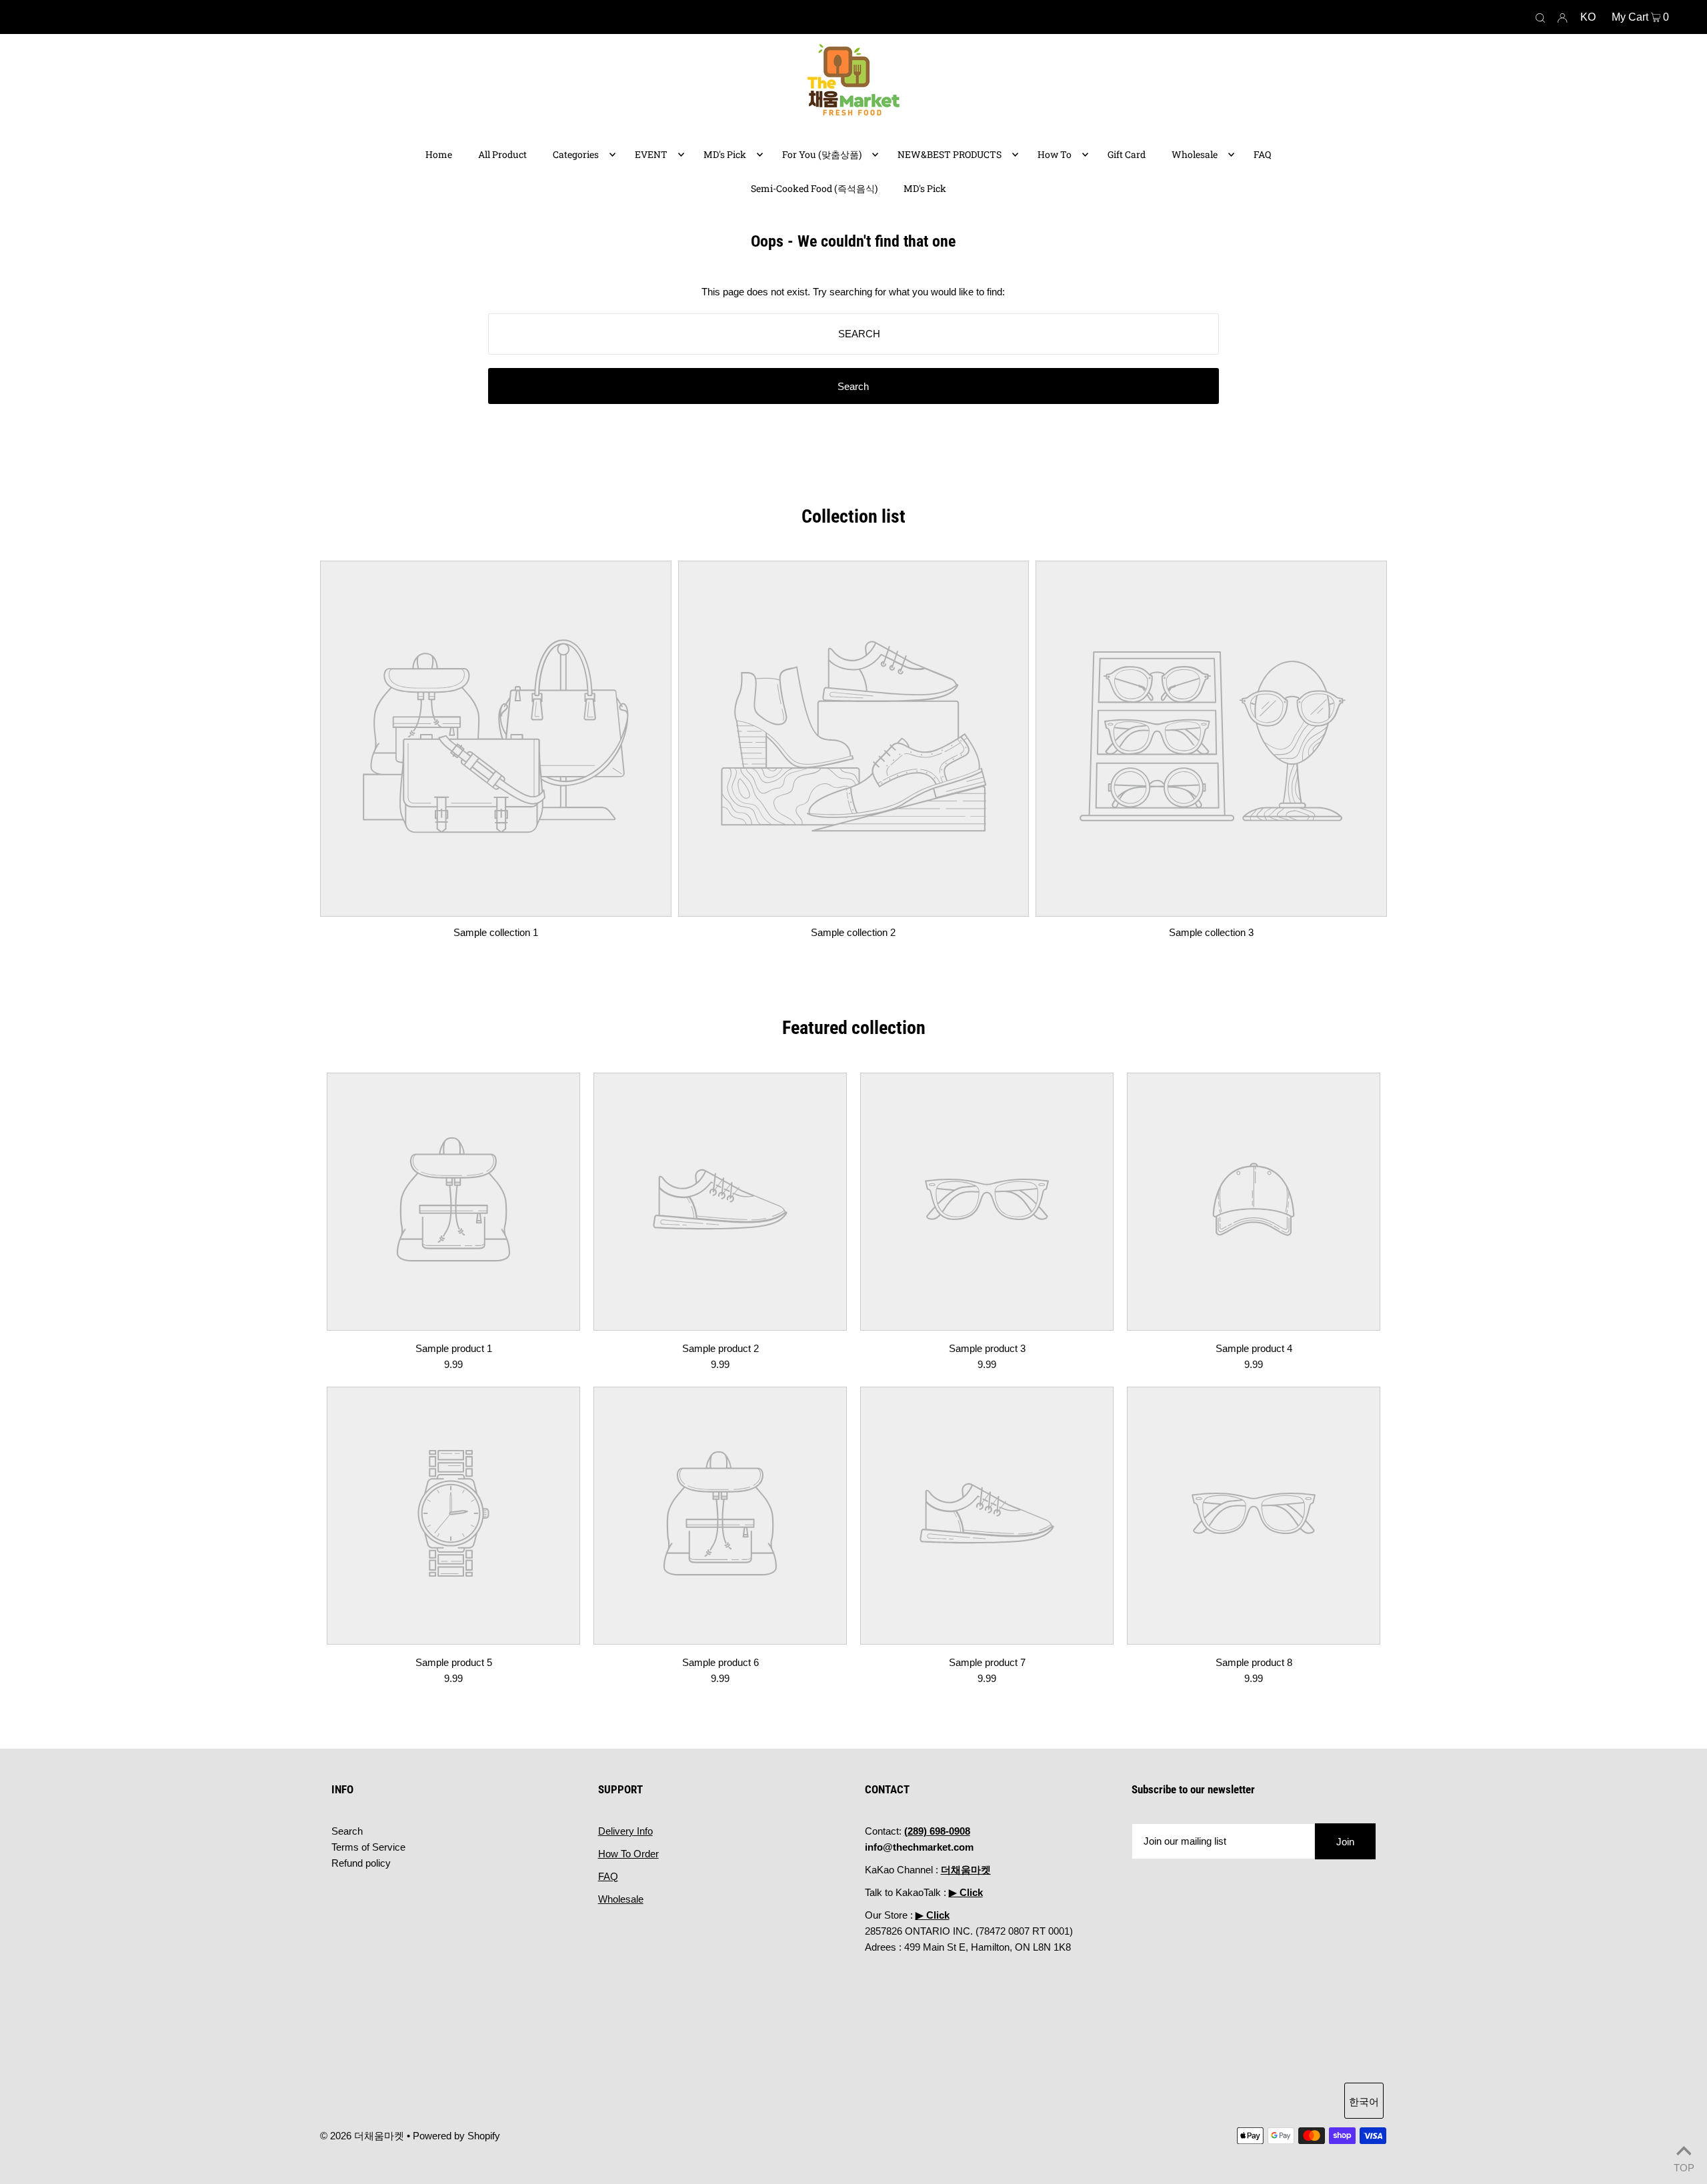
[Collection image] (496, 906)
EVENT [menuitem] (651, 154)
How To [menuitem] (1055, 154)
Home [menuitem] (439, 154)
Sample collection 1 (496, 932)
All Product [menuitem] (502, 154)
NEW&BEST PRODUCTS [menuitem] (950, 154)
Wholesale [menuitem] (1195, 154)
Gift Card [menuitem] (1127, 154)
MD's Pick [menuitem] (725, 154)
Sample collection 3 (1211, 932)
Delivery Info (625, 1831)
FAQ (608, 1876)
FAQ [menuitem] (1262, 154)
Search (347, 1831)
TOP (1684, 2166)
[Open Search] (1540, 17)
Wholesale (621, 1899)
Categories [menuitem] (576, 154)
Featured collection (854, 1028)
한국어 (1364, 2102)
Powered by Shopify (456, 2136)
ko (1588, 17)
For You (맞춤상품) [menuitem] (822, 154)
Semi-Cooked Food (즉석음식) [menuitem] (814, 188)
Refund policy (361, 1863)
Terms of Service (368, 1847)
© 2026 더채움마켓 (362, 2136)
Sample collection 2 (853, 932)
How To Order (628, 1854)
